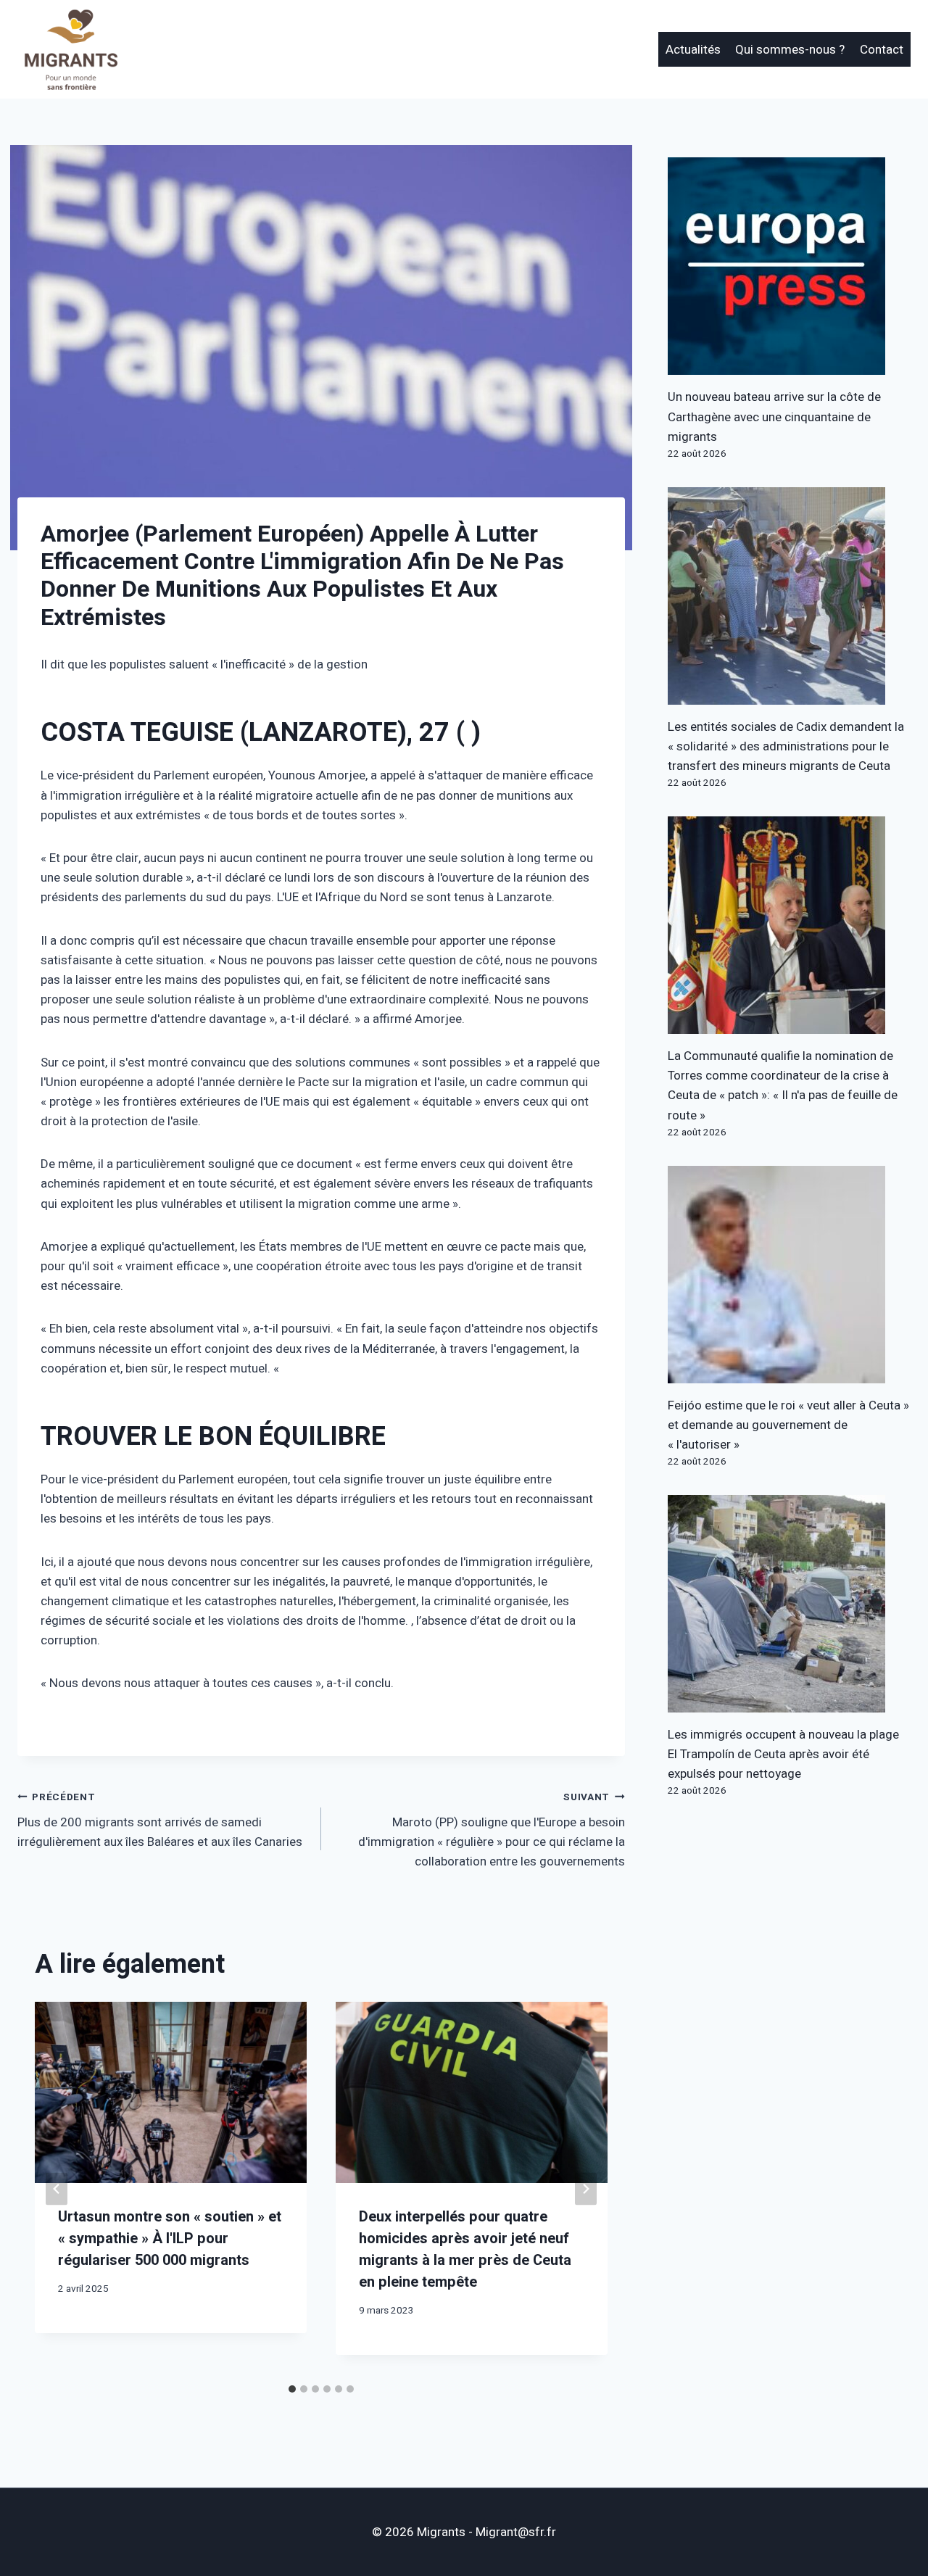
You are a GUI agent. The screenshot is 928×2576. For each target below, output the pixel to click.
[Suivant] (586, 2189)
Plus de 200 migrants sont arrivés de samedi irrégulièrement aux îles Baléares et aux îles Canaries (160, 1821)
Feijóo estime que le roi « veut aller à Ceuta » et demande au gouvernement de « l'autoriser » (788, 1425)
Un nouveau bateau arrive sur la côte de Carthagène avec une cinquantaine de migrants (774, 417)
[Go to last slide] (57, 2189)
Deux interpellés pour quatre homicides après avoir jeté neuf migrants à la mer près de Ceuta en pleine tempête (465, 2249)
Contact (882, 50)
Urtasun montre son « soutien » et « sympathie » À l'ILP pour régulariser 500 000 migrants (170, 2239)
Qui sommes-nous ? (790, 50)
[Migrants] (72, 49)
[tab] (292, 2389)
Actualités (693, 50)
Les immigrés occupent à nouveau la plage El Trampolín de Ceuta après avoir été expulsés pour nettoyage (783, 1754)
